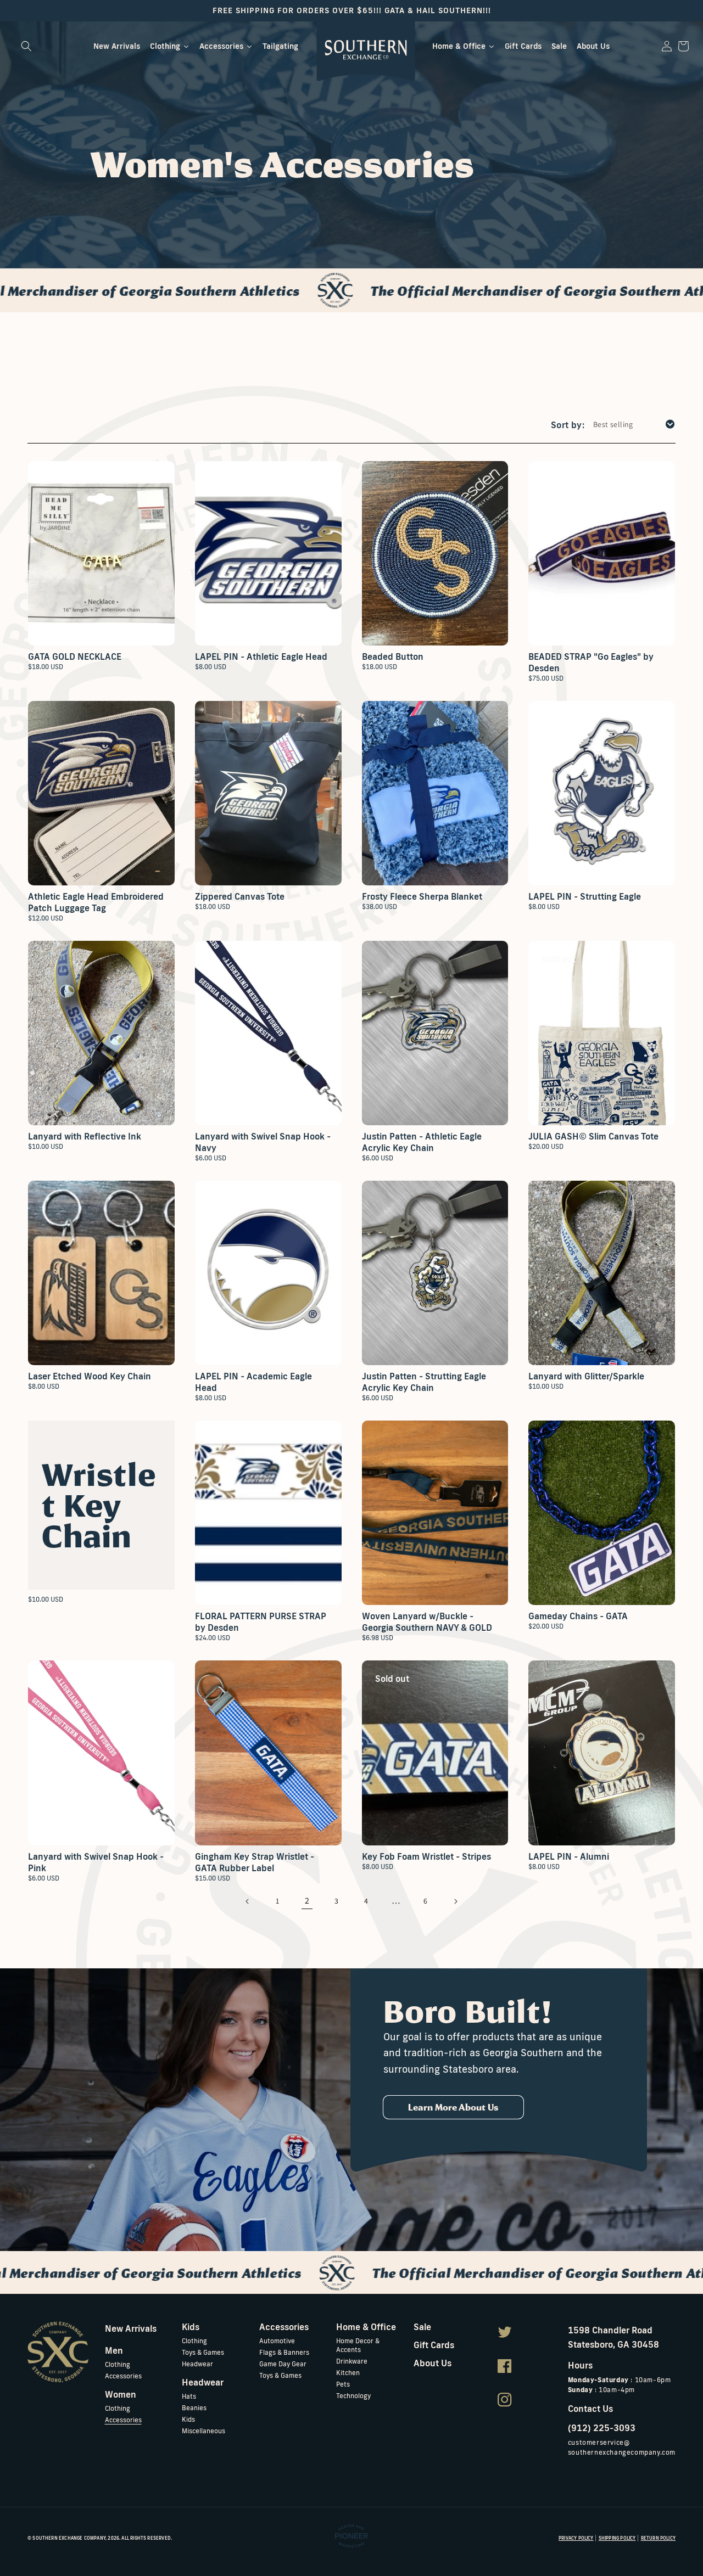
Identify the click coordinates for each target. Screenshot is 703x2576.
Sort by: (568, 425)
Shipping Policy (617, 2538)
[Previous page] (248, 1901)
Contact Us (590, 2409)
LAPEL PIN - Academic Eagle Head (253, 1382)
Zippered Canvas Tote (240, 896)
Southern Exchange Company (69, 2538)
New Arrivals (131, 2328)
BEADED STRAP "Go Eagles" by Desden (591, 662)
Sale (422, 2327)
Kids (188, 2419)
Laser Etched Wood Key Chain (90, 1376)
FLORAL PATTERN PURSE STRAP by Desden (261, 1622)
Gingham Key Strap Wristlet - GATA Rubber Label (255, 1862)
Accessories (123, 2376)
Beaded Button (393, 656)
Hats (189, 2396)
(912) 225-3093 (602, 2428)
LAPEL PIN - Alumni (569, 1856)
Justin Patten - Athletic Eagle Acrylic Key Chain (422, 1142)
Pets (343, 2384)
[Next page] (455, 1901)
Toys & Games (203, 2352)
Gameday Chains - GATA (578, 1616)
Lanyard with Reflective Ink (85, 1136)
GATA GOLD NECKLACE (75, 656)
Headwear (197, 2364)
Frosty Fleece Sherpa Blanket (422, 896)
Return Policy (658, 2538)
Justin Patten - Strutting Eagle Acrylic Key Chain (424, 1382)
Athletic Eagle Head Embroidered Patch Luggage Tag (96, 902)
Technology (353, 2396)
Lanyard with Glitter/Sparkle (586, 1376)
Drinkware (352, 2361)
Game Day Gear (283, 2364)
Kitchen (348, 2373)
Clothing (118, 2364)
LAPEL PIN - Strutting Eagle (585, 896)
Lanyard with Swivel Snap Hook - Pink (96, 1862)
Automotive (277, 2341)
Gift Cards (434, 2345)
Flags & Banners (284, 2352)
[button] (26, 46)
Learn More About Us (453, 2107)
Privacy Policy (576, 2538)
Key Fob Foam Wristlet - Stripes (426, 1856)
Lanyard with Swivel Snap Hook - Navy (263, 1142)
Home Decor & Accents (358, 2345)
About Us (433, 2363)
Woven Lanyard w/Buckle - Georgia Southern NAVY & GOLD (427, 1622)
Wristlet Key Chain (99, 1505)
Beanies (194, 2408)
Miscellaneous (203, 2431)
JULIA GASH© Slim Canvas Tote (593, 1136)
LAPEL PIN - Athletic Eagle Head (261, 656)
